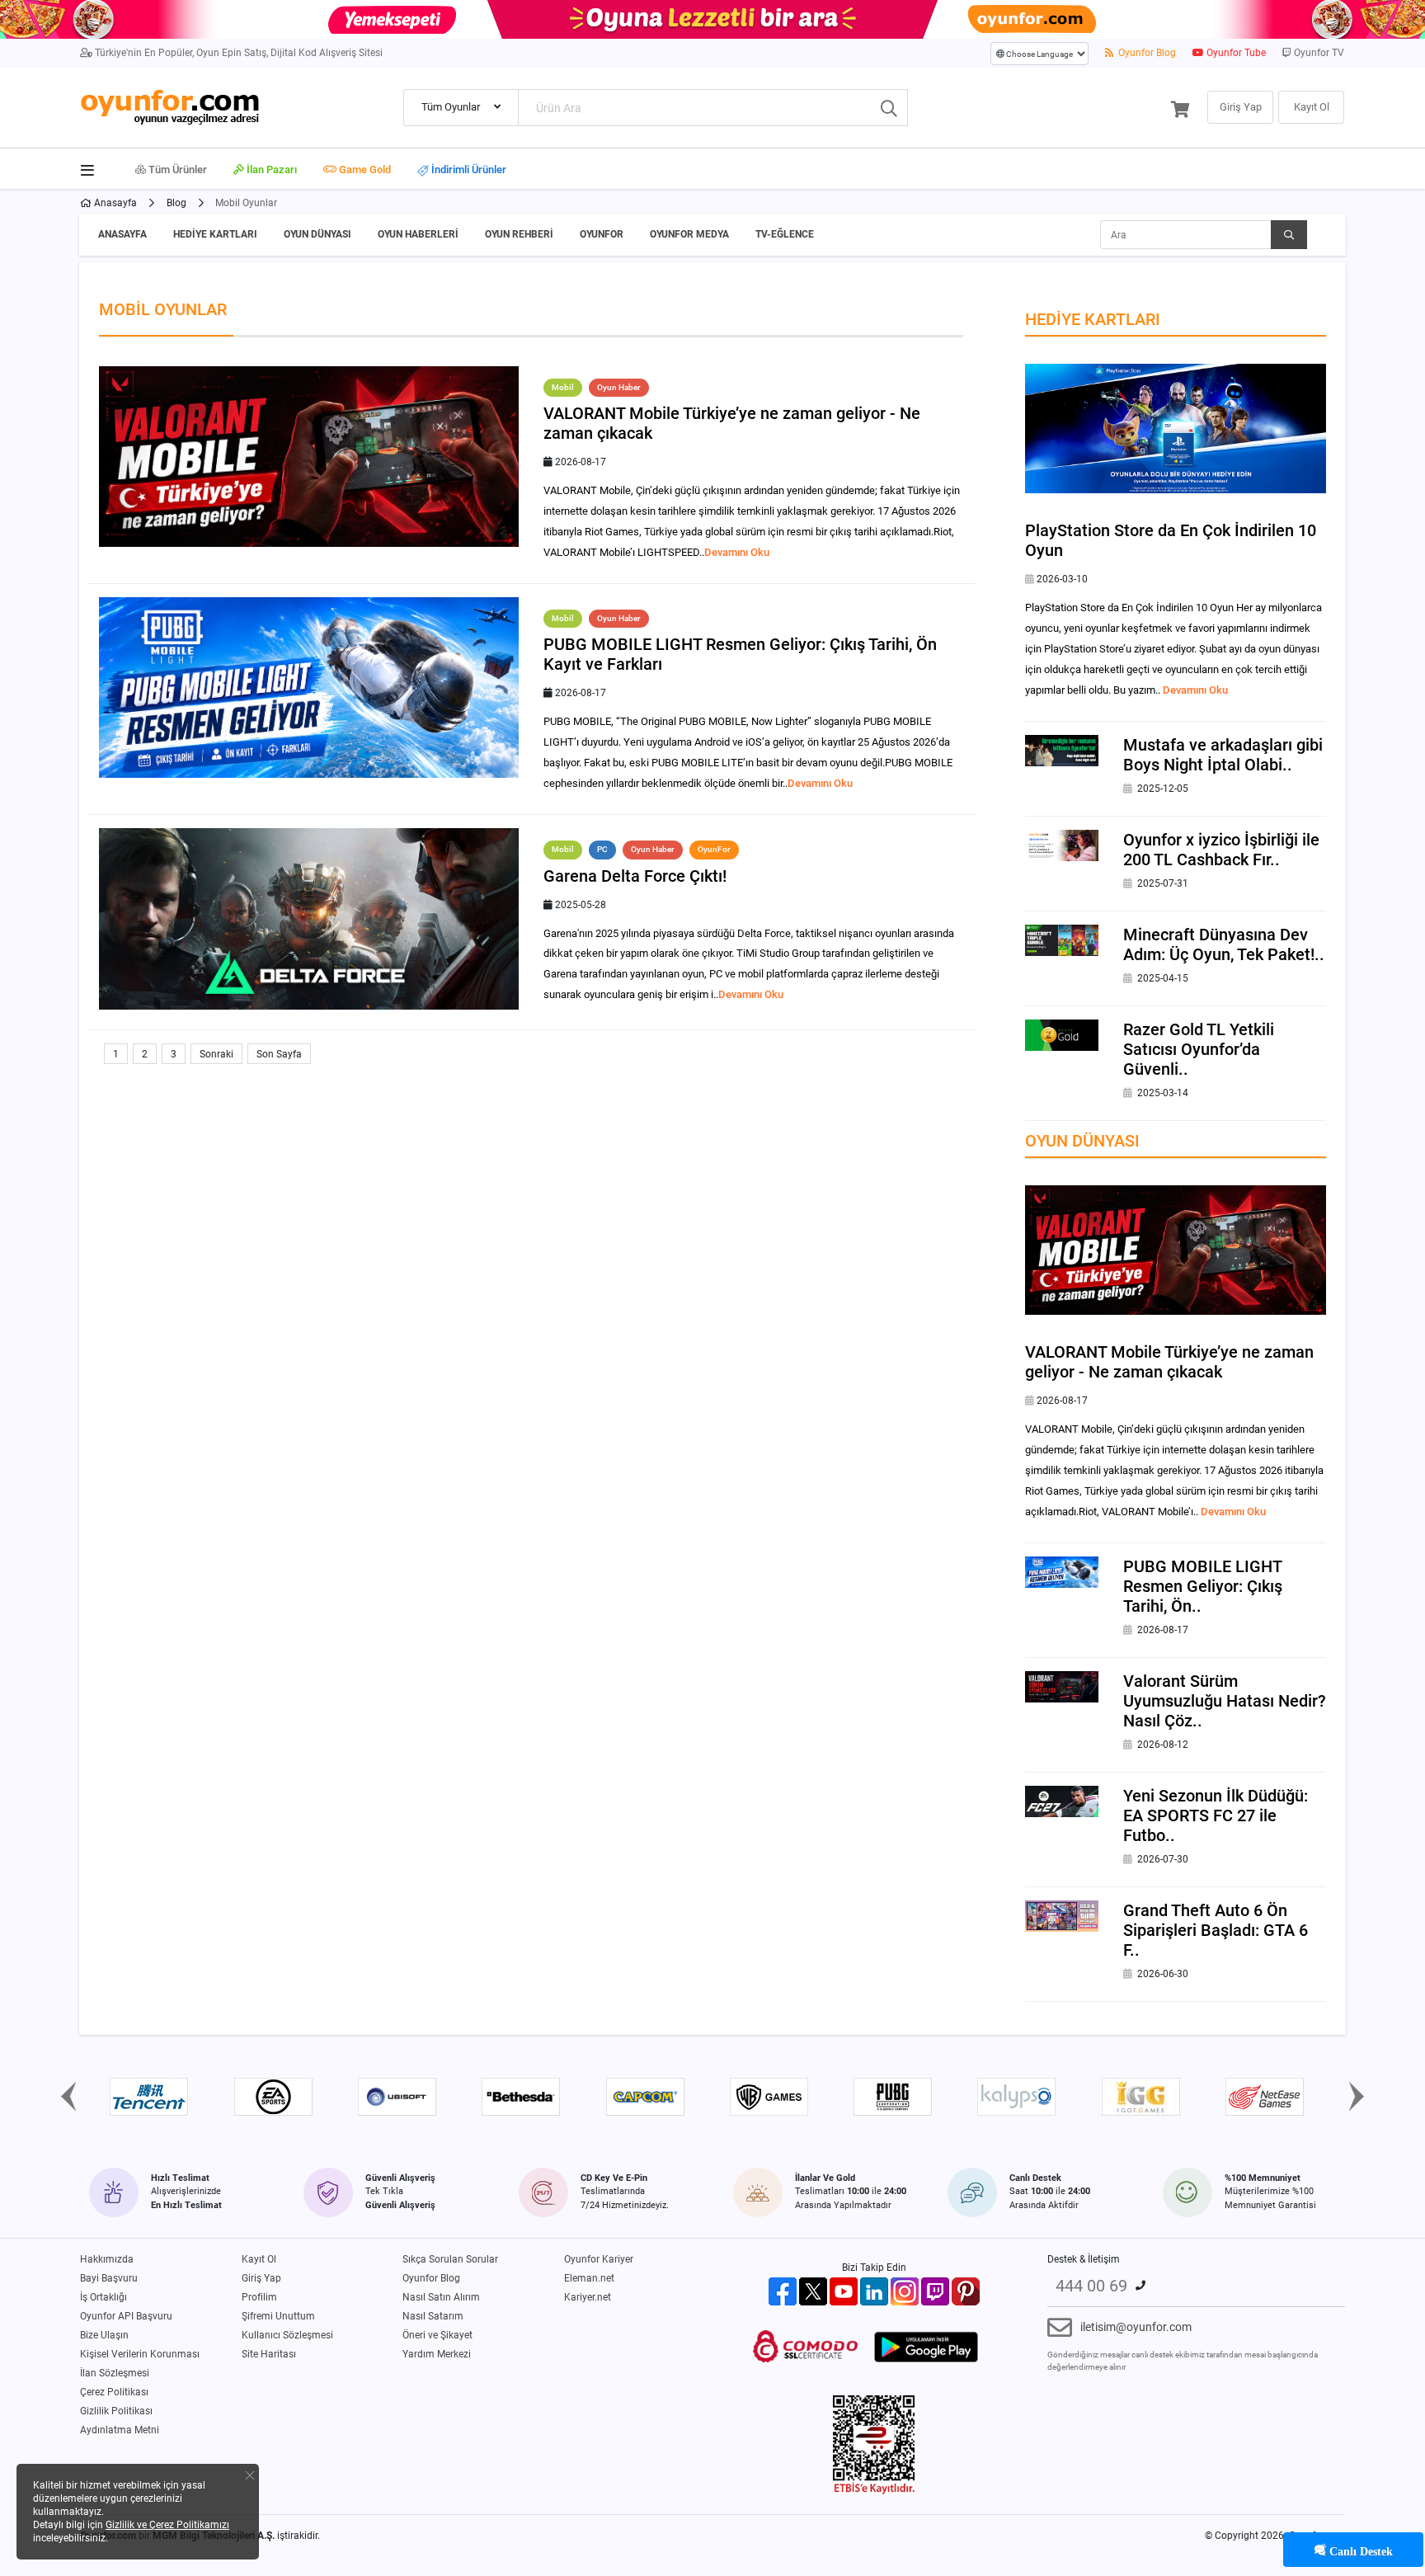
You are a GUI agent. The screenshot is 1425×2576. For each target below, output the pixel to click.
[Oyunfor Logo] (169, 106)
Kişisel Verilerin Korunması (140, 2354)
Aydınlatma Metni (120, 2430)
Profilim (259, 2297)
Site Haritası (269, 2354)
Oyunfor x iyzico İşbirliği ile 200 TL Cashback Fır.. (1221, 850)
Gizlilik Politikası (116, 2411)
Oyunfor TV (1318, 53)
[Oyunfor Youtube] (844, 2291)
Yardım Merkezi (437, 2354)
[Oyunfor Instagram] (905, 2291)
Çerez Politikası (114, 2392)
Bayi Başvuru (109, 2278)
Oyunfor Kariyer (599, 2259)
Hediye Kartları (215, 234)
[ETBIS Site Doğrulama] (874, 2444)
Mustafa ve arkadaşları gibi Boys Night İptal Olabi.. (1223, 755)
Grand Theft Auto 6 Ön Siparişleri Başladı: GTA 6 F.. (1216, 1930)
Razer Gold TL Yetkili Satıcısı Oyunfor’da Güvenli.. (1199, 1049)
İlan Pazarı (270, 170)
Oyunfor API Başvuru (126, 2316)
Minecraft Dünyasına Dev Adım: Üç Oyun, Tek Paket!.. (1224, 944)
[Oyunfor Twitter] (813, 2291)
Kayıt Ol (259, 2259)
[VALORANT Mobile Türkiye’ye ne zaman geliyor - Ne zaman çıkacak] (1176, 1250)
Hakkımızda (107, 2259)
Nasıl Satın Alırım (441, 2297)
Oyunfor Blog (1146, 53)
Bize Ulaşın (104, 2335)
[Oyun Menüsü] (93, 167)
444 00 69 (1091, 2286)
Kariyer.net (588, 2297)
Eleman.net (589, 2278)
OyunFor (602, 234)
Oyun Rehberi (519, 234)
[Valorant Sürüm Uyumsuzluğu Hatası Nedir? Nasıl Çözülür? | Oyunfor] (1061, 1686)
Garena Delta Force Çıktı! (635, 876)
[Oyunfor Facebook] (783, 2291)
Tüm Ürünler (176, 170)
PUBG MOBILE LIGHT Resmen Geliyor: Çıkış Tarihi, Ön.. (1203, 1586)
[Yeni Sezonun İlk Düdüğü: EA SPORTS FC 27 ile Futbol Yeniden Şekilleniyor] (1061, 1801)
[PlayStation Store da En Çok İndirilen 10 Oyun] (1176, 428)
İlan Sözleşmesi (115, 2373)
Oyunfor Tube (1235, 53)
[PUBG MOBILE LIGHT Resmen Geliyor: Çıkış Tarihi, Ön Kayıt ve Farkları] (1061, 1571)
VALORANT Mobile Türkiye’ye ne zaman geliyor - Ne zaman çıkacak (1169, 1362)
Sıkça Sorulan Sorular (450, 2259)
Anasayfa (114, 203)
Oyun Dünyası (317, 234)
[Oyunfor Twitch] (935, 2291)
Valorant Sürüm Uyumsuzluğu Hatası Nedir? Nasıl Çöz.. (1225, 1701)
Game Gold (364, 170)
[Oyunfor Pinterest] (966, 2291)
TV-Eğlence (785, 234)
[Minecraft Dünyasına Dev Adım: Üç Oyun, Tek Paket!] (1061, 940)
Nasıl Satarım (433, 2316)
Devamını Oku (737, 552)
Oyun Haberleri (418, 234)
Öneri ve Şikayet (437, 2335)
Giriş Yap (261, 2278)
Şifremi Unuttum (278, 2316)
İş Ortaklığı (103, 2297)
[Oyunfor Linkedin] (874, 2291)
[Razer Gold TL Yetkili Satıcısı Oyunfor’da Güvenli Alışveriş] (1061, 1034)
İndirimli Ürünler (468, 170)
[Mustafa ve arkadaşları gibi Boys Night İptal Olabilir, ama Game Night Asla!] (1061, 750)
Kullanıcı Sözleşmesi (287, 2335)
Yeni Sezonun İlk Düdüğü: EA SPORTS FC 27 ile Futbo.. (1216, 1815)
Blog (176, 203)
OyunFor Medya (689, 234)
